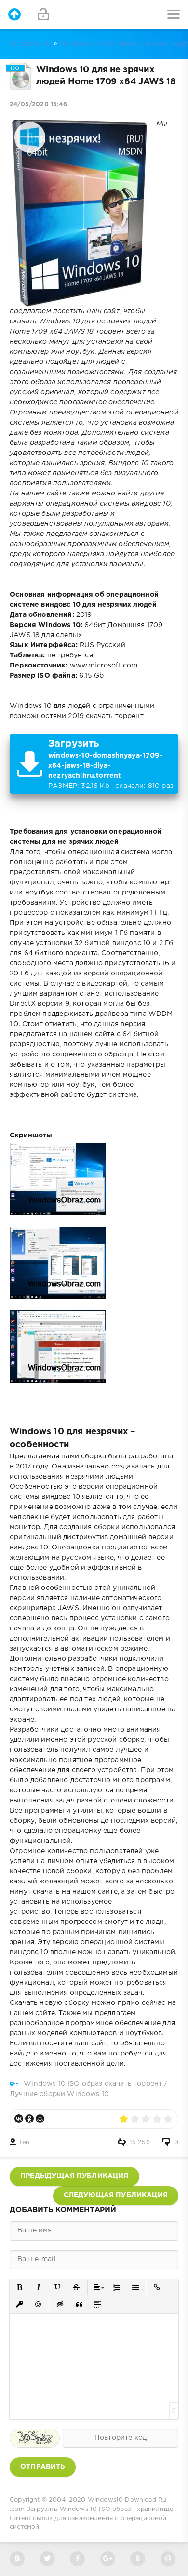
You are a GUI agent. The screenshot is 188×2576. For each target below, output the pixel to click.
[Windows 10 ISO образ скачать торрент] (14, 14)
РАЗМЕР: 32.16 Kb (111, 764)
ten (25, 2142)
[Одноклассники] (29, 2119)
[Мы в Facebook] (77, 2559)
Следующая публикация (116, 2195)
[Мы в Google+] (108, 2559)
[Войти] (43, 14)
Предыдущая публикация (74, 2176)
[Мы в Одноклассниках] (138, 2559)
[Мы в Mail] (168, 2559)
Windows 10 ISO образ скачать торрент (93, 2084)
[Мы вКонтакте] (17, 2559)
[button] (20, 2288)
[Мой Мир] (40, 2119)
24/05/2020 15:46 (38, 104)
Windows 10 (31, 44)
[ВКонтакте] (19, 2119)
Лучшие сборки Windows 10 (59, 2094)
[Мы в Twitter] (47, 2559)
